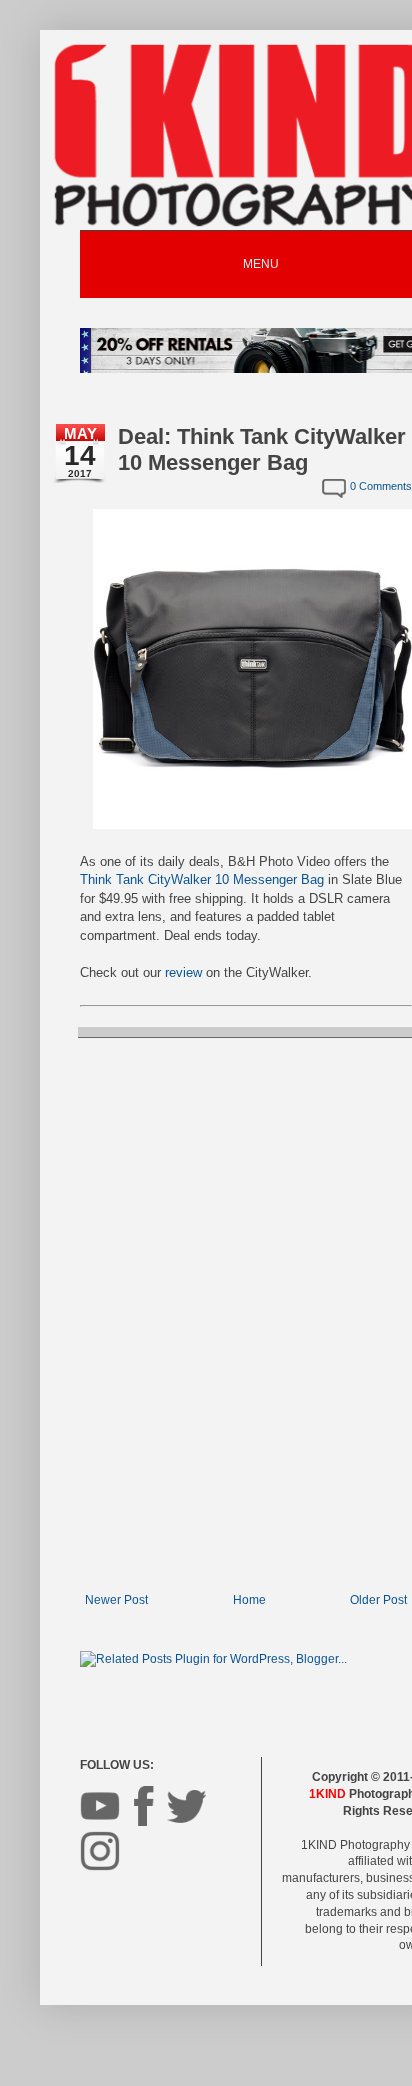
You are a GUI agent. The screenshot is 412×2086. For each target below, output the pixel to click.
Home (249, 1600)
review (183, 972)
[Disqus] (246, 1313)
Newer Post (116, 1600)
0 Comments (381, 486)
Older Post (378, 1600)
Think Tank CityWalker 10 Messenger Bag (202, 879)
